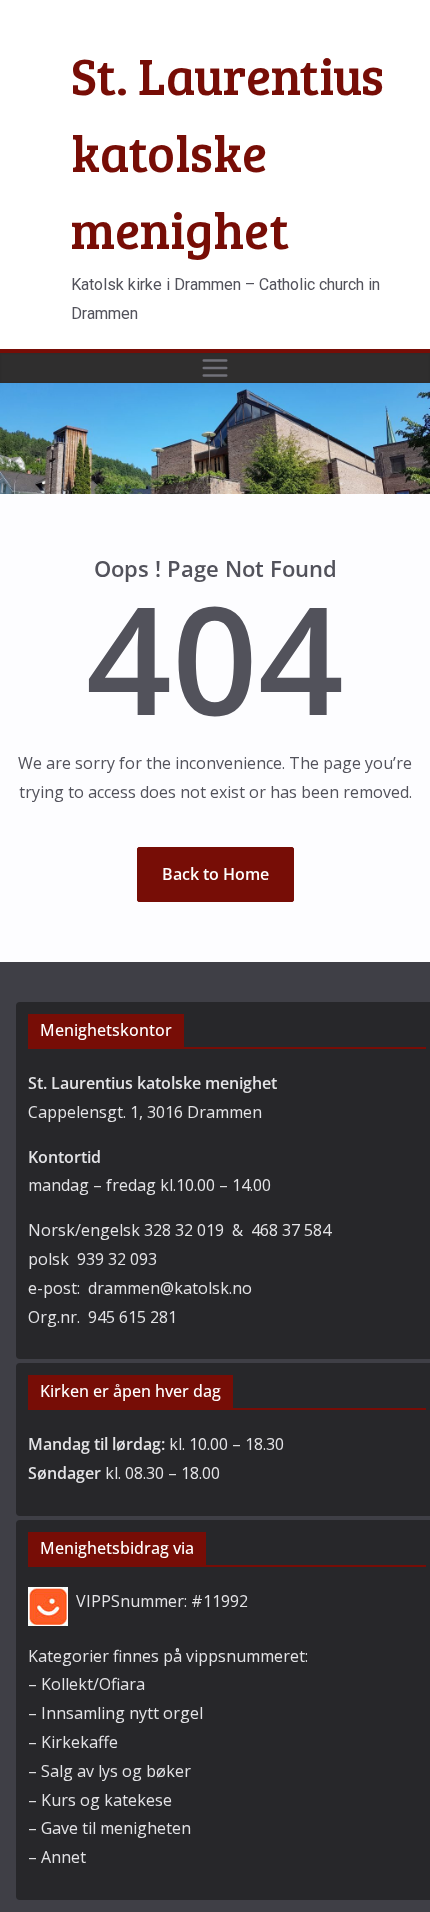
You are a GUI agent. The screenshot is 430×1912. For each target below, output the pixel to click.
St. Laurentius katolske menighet (227, 151)
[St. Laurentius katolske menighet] (215, 397)
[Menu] (215, 368)
